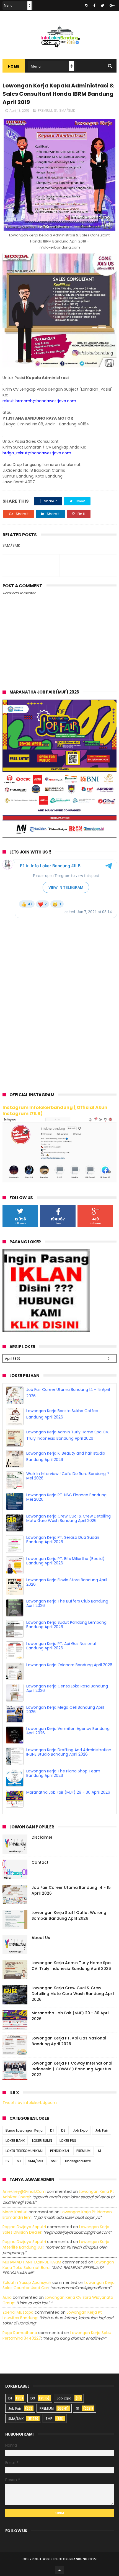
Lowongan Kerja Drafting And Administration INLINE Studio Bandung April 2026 (69, 1770)
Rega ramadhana (20, 2329)
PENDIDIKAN (59, 2147)
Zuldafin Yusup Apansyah (27, 2279)
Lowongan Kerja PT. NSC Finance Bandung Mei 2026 (66, 1515)
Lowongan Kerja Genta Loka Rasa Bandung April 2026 (67, 1706)
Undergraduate (78, 2157)
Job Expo (80, 2127)
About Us (41, 1934)
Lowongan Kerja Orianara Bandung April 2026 (69, 1682)
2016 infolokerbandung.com (71, 2555)
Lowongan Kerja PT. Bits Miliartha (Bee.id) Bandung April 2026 (65, 1578)
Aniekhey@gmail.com (24, 2188)
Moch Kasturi (15, 2208)
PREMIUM (45, 110)
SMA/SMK (67, 110)
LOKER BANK (15, 2137)
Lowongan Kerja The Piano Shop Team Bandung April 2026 (63, 1791)
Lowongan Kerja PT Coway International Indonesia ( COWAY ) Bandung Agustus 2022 (72, 2065)
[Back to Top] (59, 2566)
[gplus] (112, 6)
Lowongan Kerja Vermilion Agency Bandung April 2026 (68, 1748)
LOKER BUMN (42, 2137)
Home (14, 66)
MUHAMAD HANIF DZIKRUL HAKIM (32, 2258)
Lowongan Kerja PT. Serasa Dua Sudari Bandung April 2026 (63, 1557)
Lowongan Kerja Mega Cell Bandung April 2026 (65, 1727)
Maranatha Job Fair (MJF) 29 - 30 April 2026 (68, 1389)
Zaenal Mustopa (18, 2309)
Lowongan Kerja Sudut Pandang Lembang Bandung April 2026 (66, 1642)
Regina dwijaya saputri (24, 2223)
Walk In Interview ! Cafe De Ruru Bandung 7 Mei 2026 (68, 1493)
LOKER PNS (68, 2137)
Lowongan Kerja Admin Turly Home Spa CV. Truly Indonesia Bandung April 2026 (71, 1962)
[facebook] (94, 6)
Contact (40, 1858)
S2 (7, 2157)
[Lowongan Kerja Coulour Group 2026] (60, 836)
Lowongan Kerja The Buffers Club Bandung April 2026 (67, 1621)
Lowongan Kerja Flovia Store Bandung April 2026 (67, 1600)
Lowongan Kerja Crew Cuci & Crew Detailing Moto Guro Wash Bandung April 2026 (68, 1536)
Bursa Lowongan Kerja (24, 2127)
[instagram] (86, 6)
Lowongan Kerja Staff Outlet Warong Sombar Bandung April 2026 (69, 1912)
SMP (54, 2157)
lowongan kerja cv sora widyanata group (58, 2296)
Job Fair (102, 2127)
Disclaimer (42, 1833)
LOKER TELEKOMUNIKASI (24, 2147)
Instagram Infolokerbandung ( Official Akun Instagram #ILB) (55, 1111)
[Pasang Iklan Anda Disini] (46, 1331)
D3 (63, 2127)
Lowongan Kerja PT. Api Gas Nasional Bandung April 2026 (61, 1663)
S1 (56, 110)
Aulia (7, 2294)
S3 (19, 2157)
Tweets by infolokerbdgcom (30, 2099)
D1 (52, 2127)
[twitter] (103, 6)
